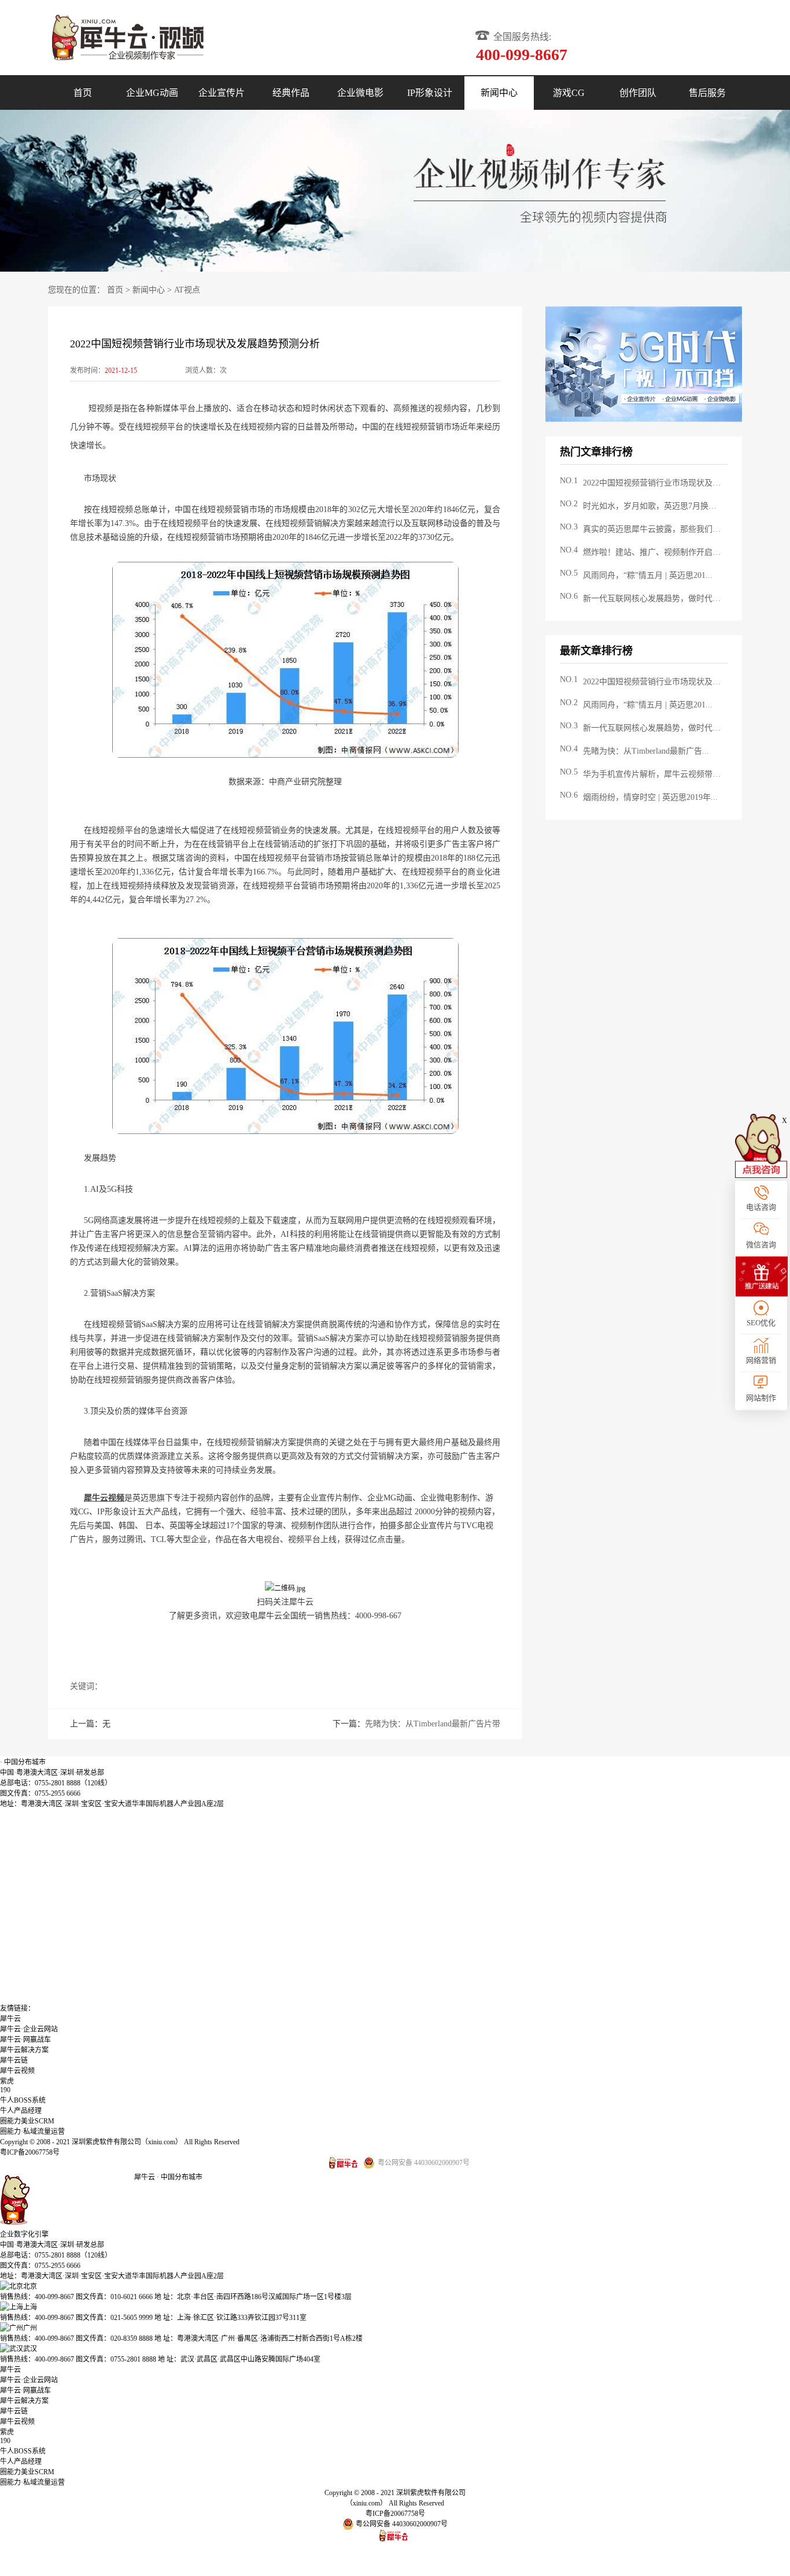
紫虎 (7, 2081)
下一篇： (416, 1724)
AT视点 (187, 290)
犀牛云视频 (17, 2071)
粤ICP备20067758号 (30, 2152)
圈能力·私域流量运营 (32, 2132)
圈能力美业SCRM (27, 2121)
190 (5, 2090)
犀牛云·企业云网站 (29, 2029)
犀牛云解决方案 (24, 2050)
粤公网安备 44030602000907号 (401, 2524)
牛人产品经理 (21, 2111)
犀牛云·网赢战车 (25, 2040)
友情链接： (17, 2008)
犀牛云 (10, 2019)
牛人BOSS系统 (23, 2100)
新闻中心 (149, 290)
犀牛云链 (14, 2060)
